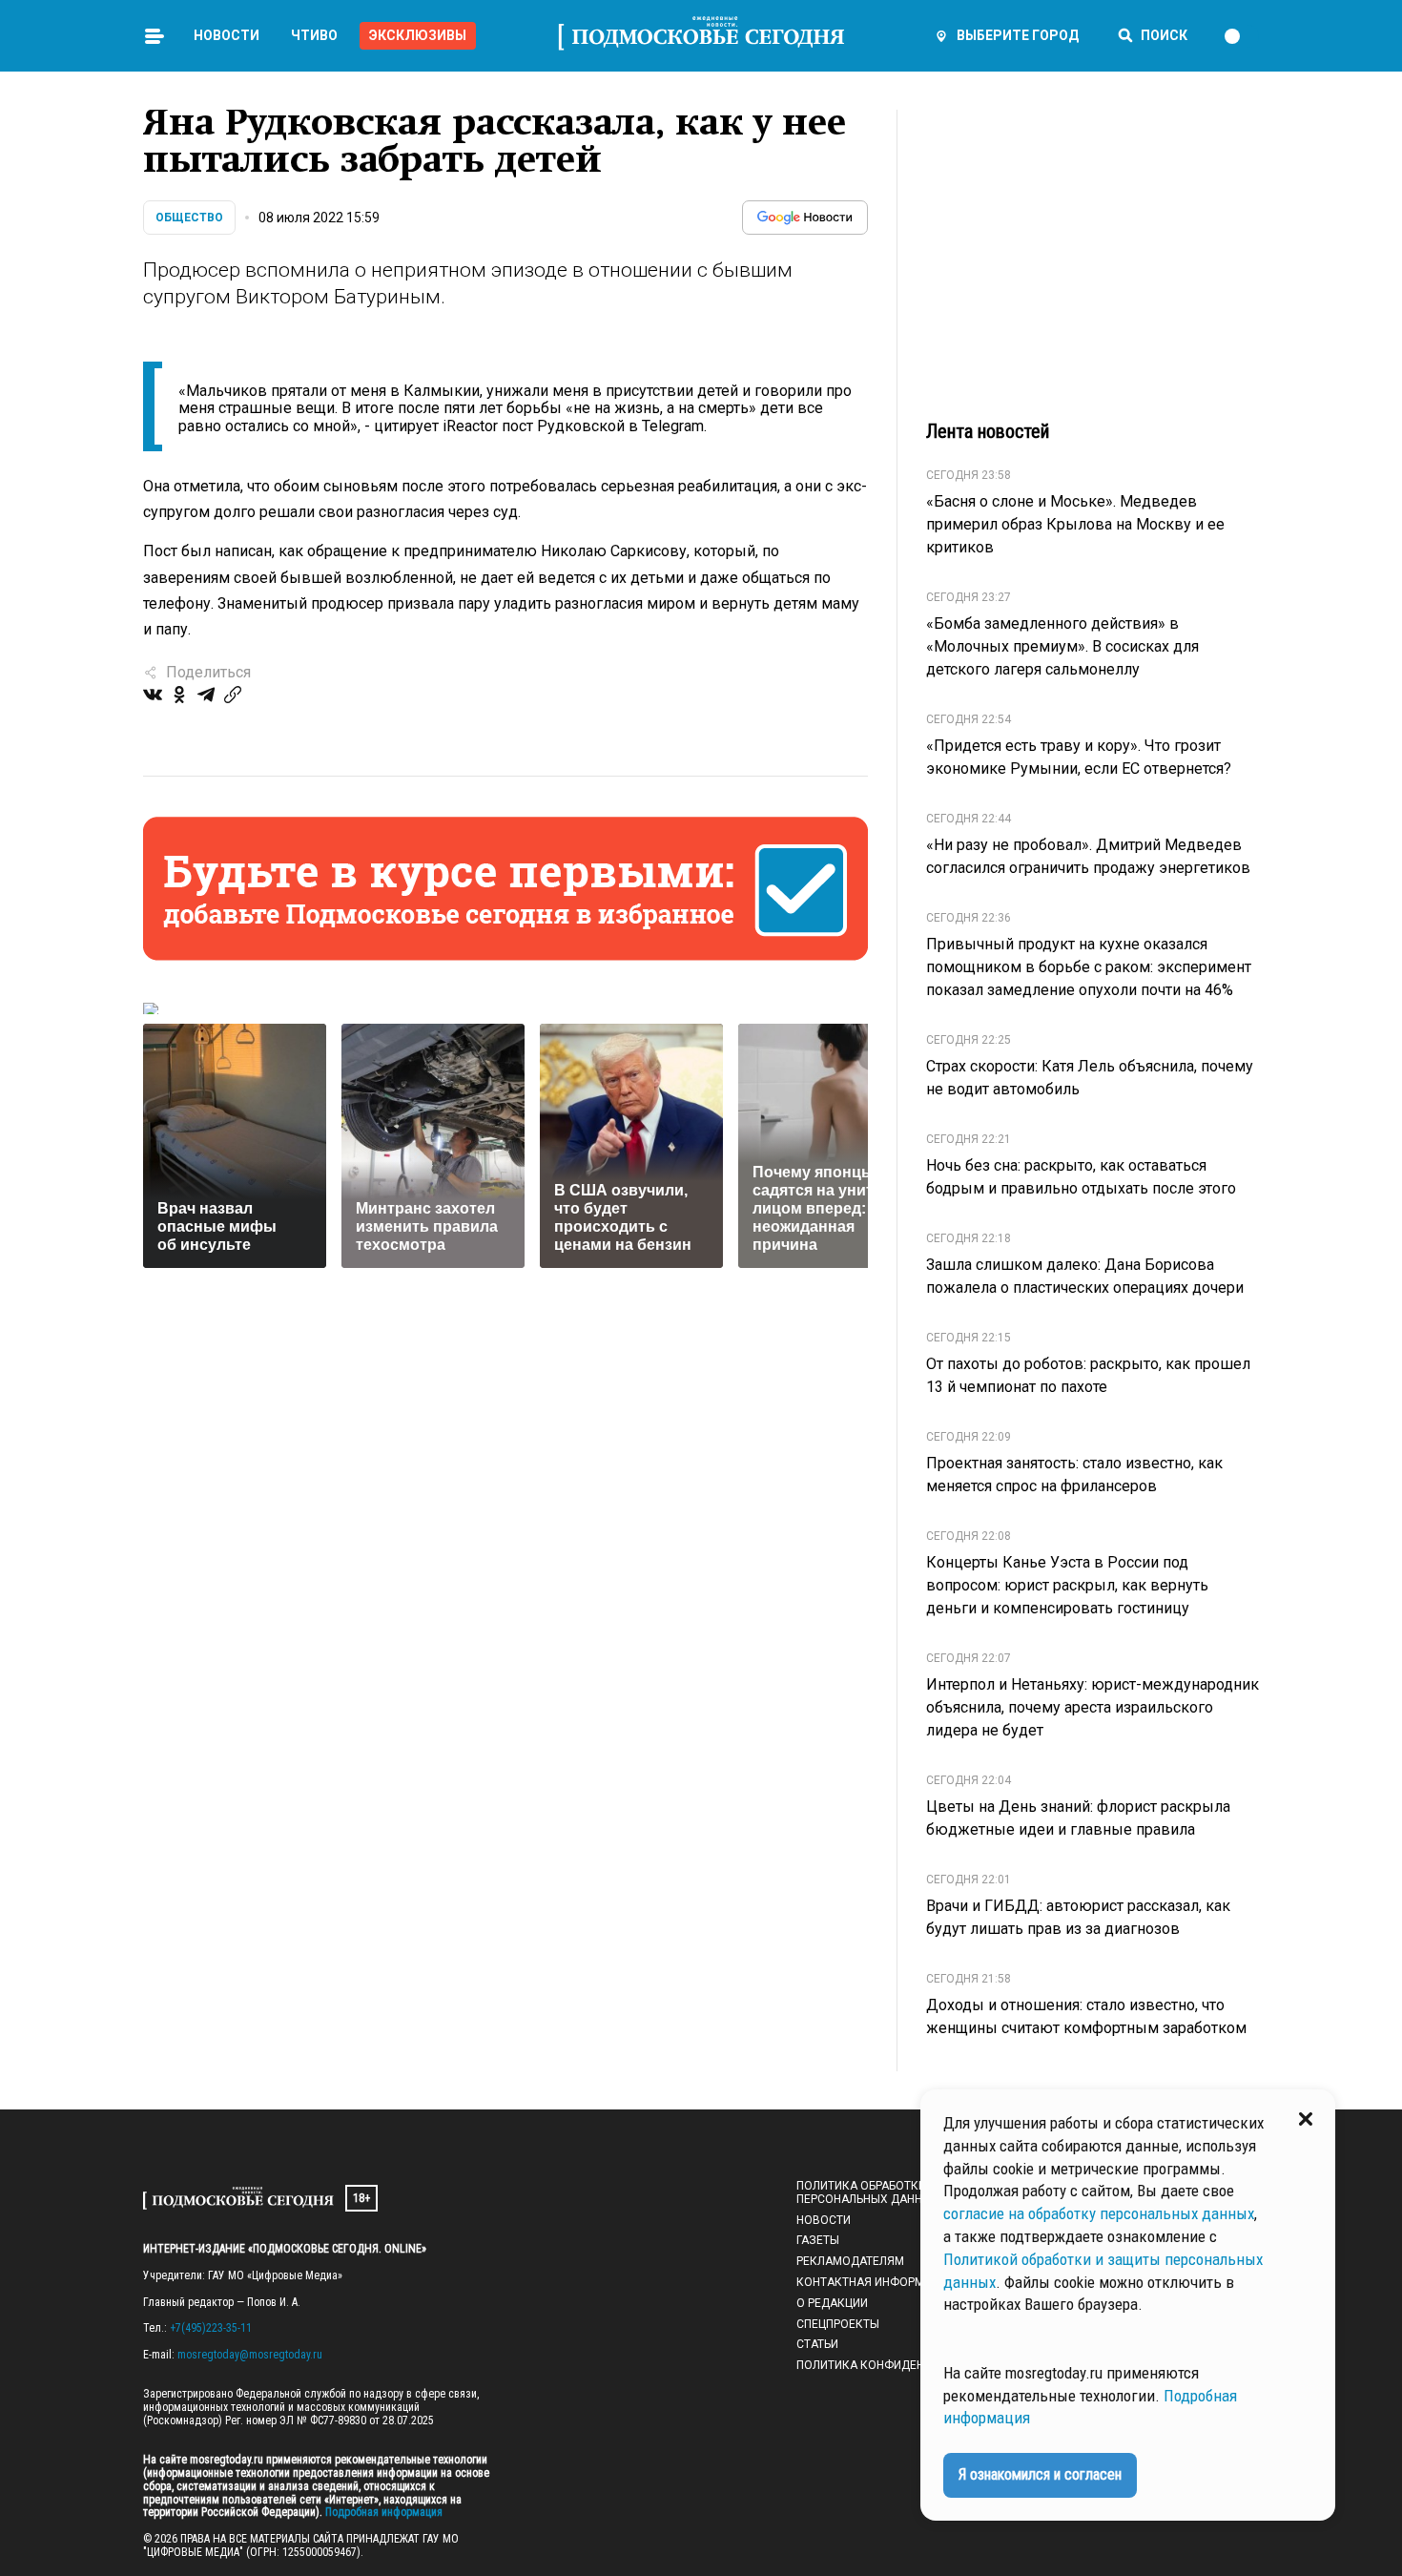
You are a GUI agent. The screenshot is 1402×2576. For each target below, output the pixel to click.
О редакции (832, 2303)
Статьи (817, 2344)
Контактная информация (876, 2282)
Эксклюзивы (418, 35)
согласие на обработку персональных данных (1099, 2213)
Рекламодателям (850, 2261)
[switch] (1241, 36)
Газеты (818, 2240)
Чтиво (314, 35)
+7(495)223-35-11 (211, 2328)
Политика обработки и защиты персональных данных (893, 2192)
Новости (227, 35)
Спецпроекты (838, 2324)
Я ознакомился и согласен (1040, 2474)
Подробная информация (382, 2512)
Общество (189, 218)
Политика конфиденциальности (898, 2365)
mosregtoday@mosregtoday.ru (250, 2355)
